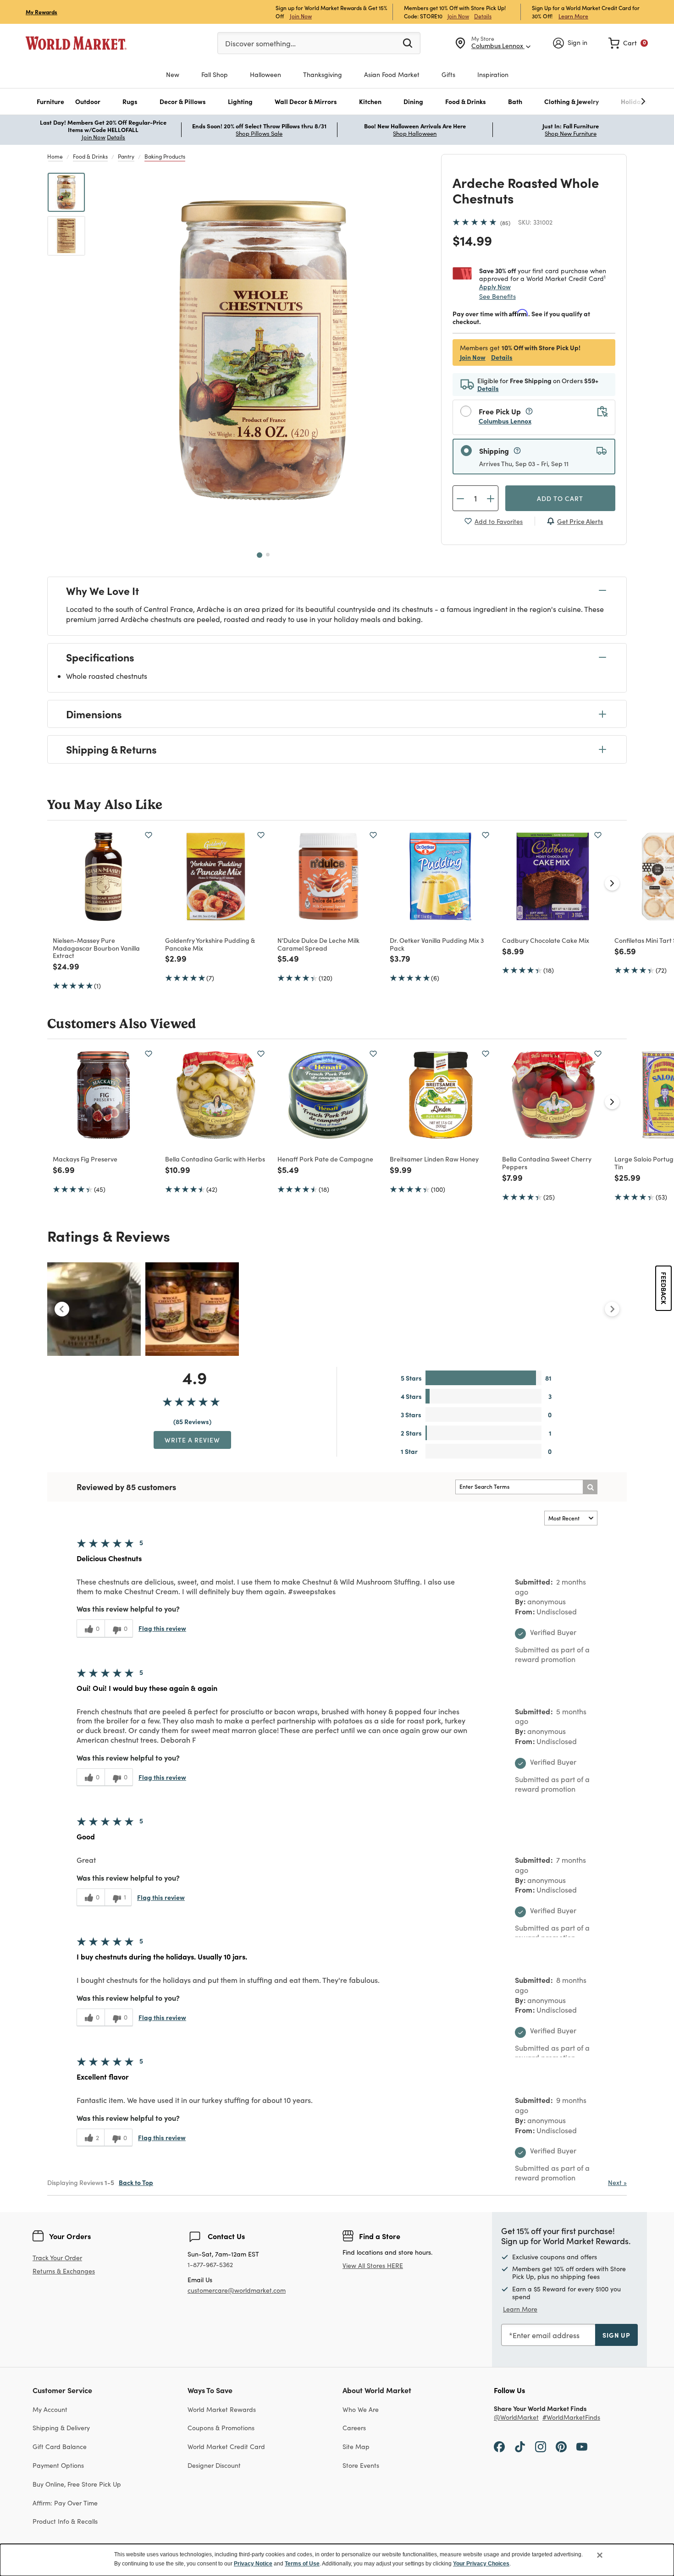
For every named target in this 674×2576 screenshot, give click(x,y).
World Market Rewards (222, 2409)
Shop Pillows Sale (259, 133)
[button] (50, 102)
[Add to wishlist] (149, 835)
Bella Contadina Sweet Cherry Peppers (547, 1163)
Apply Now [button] (495, 286)
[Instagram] (541, 2446)
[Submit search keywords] (408, 43)
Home (55, 156)
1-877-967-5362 (210, 2265)
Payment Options (58, 2465)
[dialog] (337, 2560)
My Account (50, 2409)
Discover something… (260, 43)
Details (483, 16)
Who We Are (361, 2409)
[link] (628, 43)
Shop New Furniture (571, 133)
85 (505, 223)
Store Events (361, 2465)
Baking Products (165, 156)
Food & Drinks (90, 156)
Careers (354, 2428)
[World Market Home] (76, 43)
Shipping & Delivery (61, 2428)
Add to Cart (560, 498)
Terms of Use (302, 2564)
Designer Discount (214, 2465)
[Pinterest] (561, 2446)
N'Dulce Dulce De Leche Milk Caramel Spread (318, 944)
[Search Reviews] (590, 1487)
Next (617, 2182)
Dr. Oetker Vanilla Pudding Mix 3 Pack (437, 944)
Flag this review (162, 1628)
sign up (616, 2335)
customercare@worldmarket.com (237, 2290)
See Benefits (497, 296)
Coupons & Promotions (221, 2428)
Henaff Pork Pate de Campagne (325, 1159)
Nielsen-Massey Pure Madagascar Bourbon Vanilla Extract (96, 948)
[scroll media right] (612, 1309)
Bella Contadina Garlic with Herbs (215, 1159)
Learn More (573, 16)
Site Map (356, 2447)
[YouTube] (582, 2446)
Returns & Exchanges (64, 2271)
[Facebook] (499, 2446)
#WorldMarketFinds (571, 2418)
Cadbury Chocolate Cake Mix (546, 940)
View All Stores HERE (373, 2265)
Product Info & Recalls (65, 2521)
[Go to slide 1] (260, 555)
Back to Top (136, 2182)
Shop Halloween (415, 133)
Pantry (126, 156)
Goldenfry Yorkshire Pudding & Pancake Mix (210, 944)
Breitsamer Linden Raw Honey (434, 1159)
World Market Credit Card (226, 2447)
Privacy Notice (253, 2564)
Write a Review (192, 1440)
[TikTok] (520, 2446)
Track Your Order (57, 2258)
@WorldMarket (516, 2418)
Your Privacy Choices (481, 2564)
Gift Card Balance (60, 2447)
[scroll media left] (62, 1309)
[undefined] (615, 102)
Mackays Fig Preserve (85, 1159)
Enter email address (546, 2335)
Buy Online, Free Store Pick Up (77, 2484)
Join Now (301, 16)
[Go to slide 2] (268, 555)
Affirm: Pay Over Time (65, 2503)
